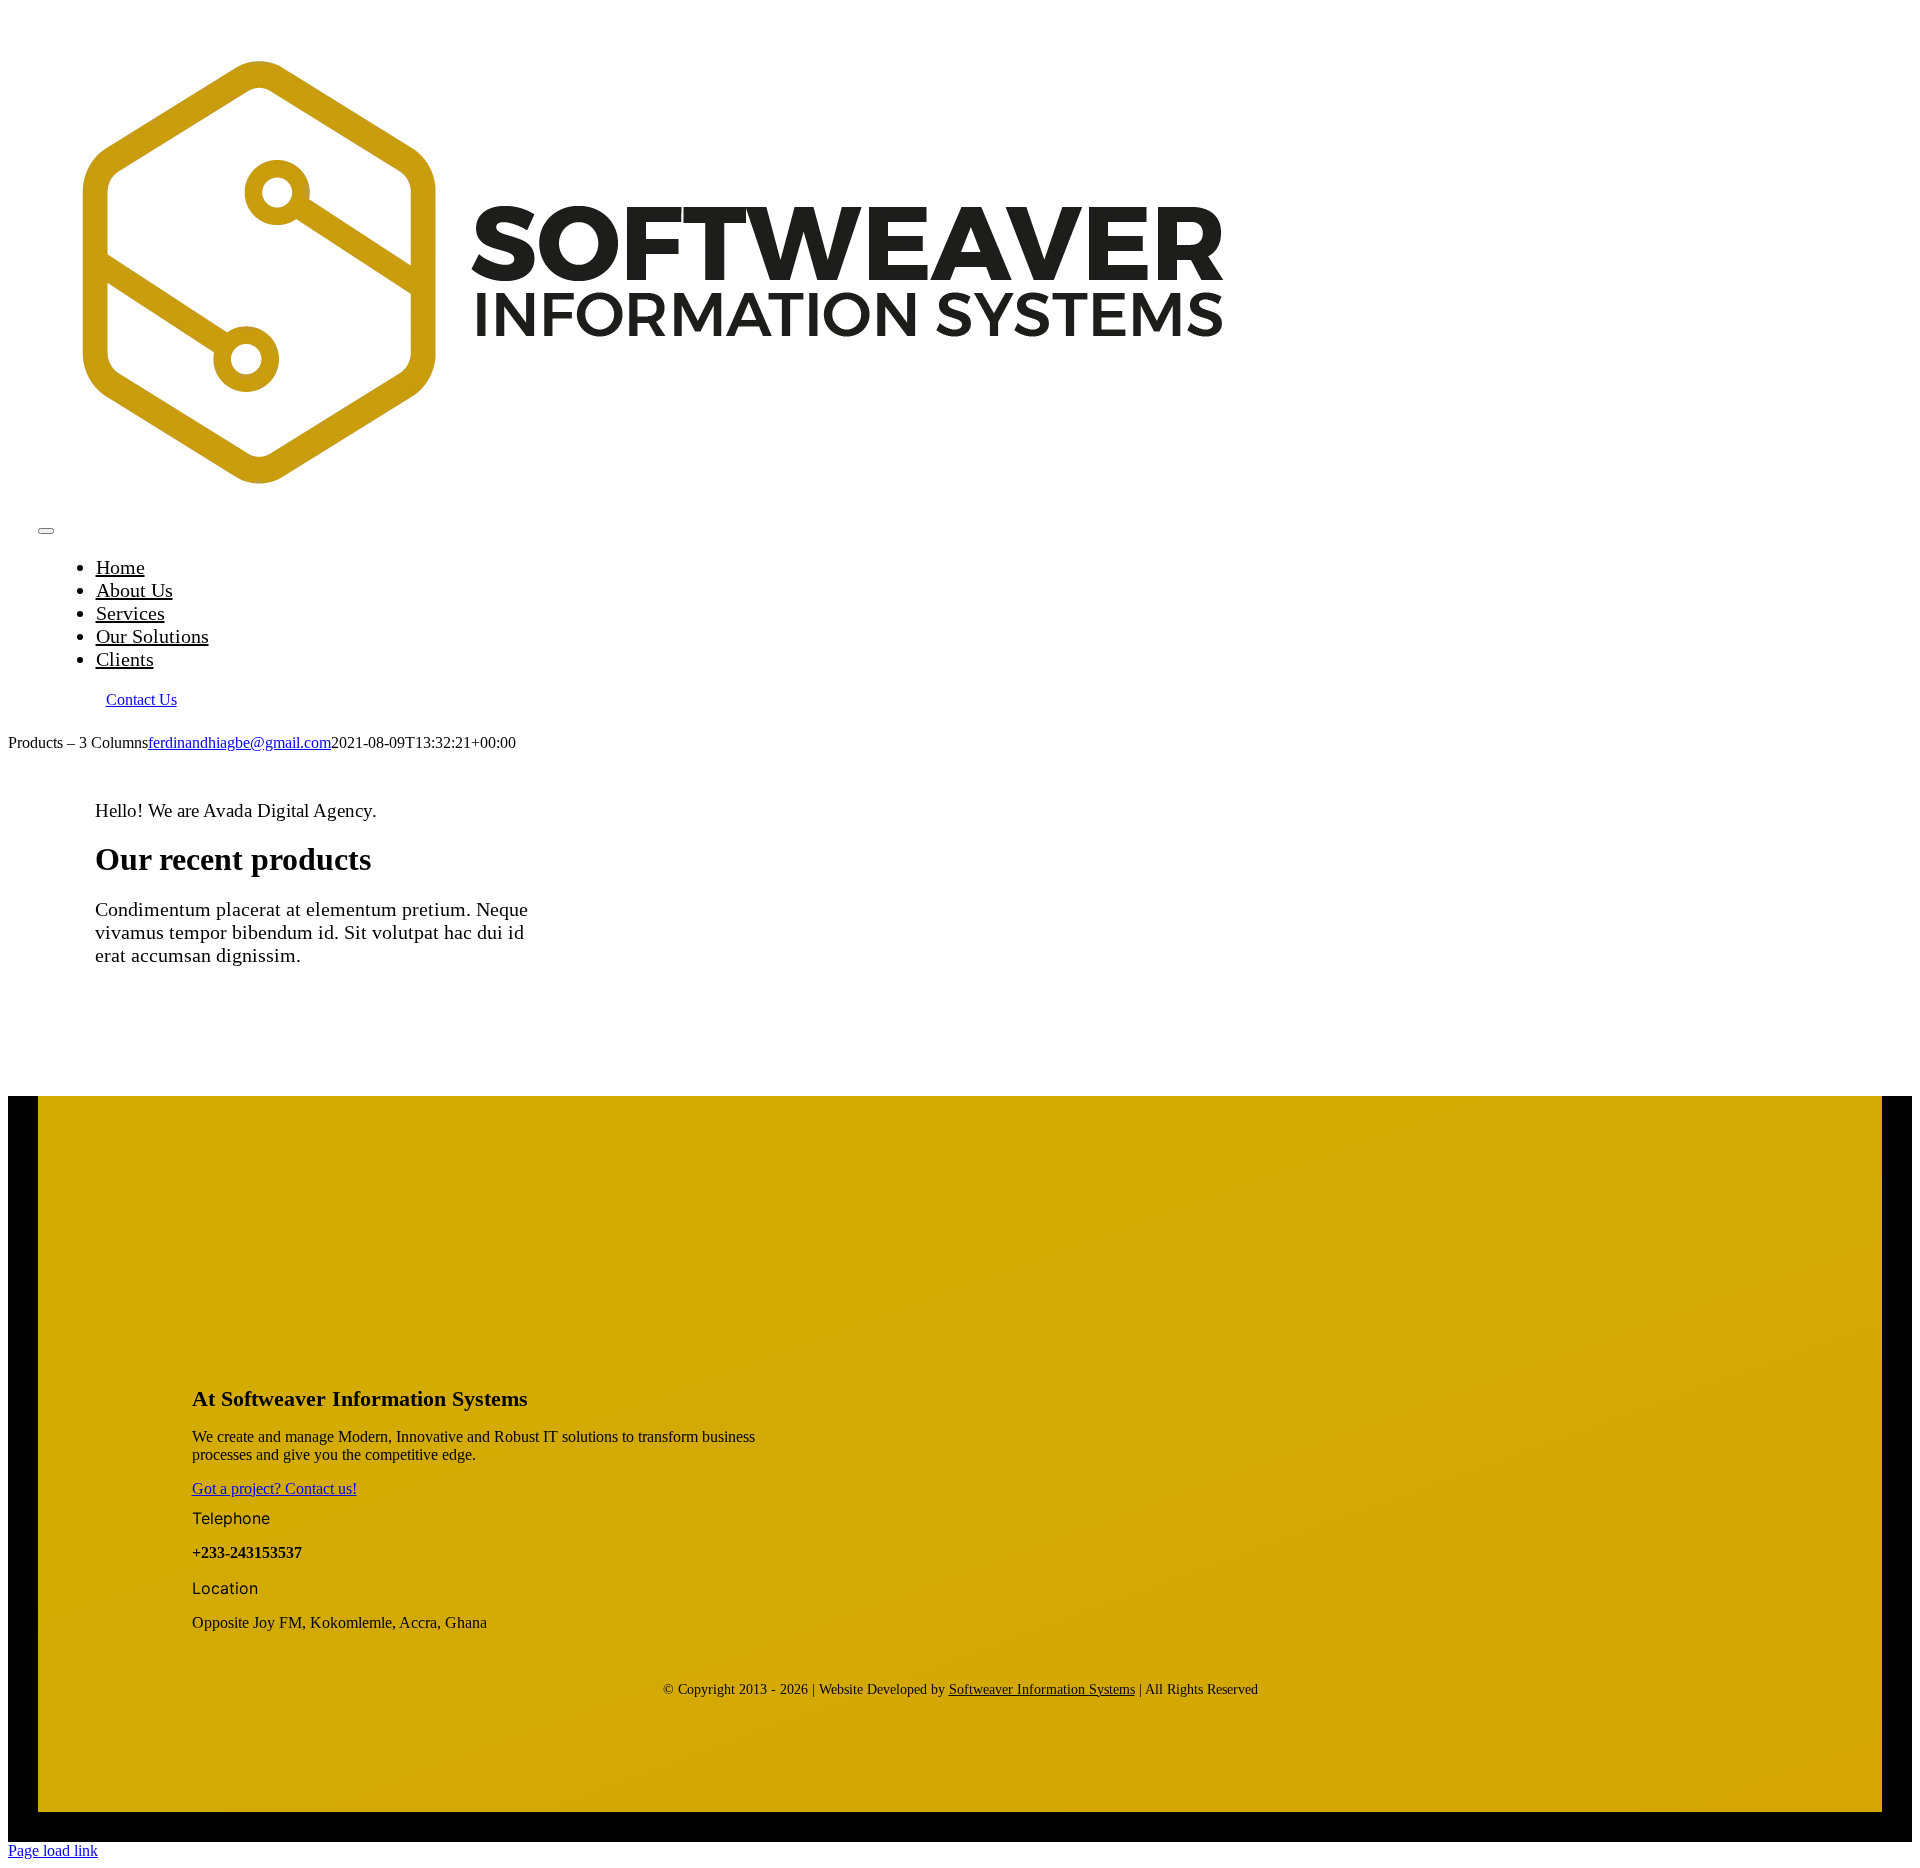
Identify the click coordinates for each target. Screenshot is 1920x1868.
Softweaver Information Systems (1042, 1689)
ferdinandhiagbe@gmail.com (239, 742)
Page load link (53, 1850)
